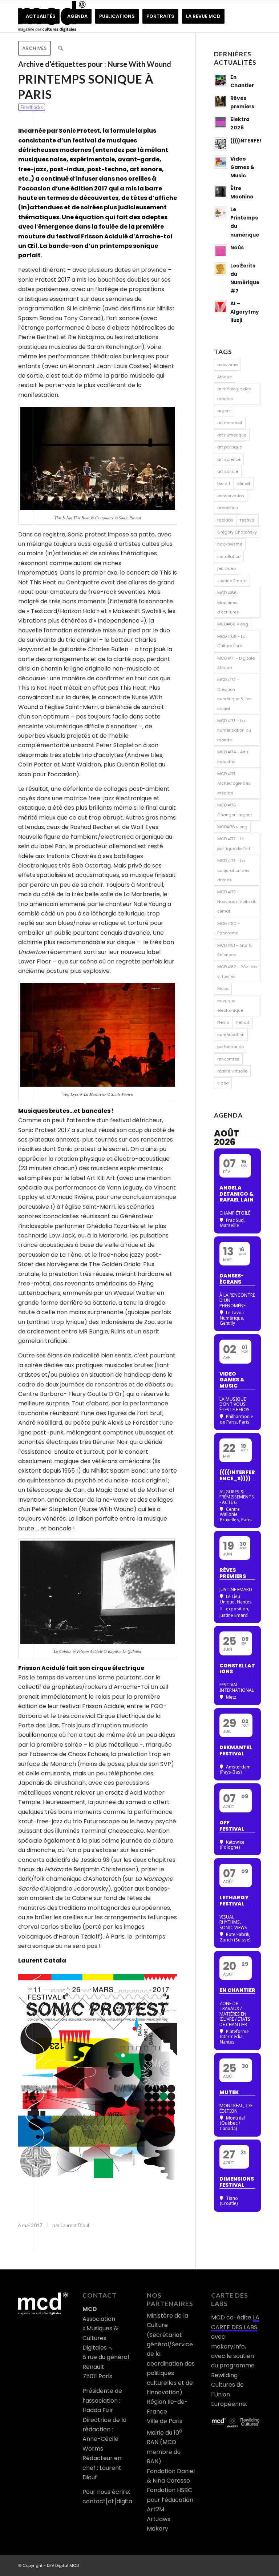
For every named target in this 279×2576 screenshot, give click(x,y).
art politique (230, 447)
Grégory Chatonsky (237, 532)
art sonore (228, 471)
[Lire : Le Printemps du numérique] (221, 213)
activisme (227, 365)
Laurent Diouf (75, 2225)
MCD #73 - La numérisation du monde (234, 730)
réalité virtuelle (232, 1071)
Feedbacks (32, 107)
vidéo (223, 1083)
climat (244, 483)
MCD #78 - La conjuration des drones (233, 870)
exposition (228, 508)
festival (248, 520)
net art (243, 1022)
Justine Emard (232, 581)
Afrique (225, 377)
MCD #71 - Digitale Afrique (236, 663)
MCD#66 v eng (233, 624)
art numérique (232, 435)
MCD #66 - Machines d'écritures (229, 602)
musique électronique (230, 1006)
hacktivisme (230, 544)
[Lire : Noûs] (221, 251)
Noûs (237, 248)
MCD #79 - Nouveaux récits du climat (237, 901)
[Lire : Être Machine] (221, 192)
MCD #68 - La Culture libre (231, 641)
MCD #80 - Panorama (229, 928)
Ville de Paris (165, 2421)
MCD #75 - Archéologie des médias (234, 783)
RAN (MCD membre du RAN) (164, 2452)
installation (229, 556)
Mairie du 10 (165, 2433)
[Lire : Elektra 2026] (221, 122)
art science (229, 459)
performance (231, 1047)
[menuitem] (41, 16)
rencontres (228, 1059)
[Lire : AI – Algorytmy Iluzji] (221, 307)
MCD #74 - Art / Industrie (233, 757)
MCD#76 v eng (232, 827)
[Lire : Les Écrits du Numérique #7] (221, 269)
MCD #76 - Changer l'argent (235, 810)
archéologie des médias (234, 394)
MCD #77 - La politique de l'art (234, 844)
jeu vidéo (227, 568)
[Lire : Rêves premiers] (221, 101)
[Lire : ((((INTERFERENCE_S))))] (221, 144)
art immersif (230, 423)
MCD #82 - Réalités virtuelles (237, 971)
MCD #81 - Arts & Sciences (234, 950)
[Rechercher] (60, 48)
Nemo (223, 1022)
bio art (224, 483)
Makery (157, 2529)
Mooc (223, 989)
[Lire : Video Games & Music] (221, 162)
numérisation (231, 1035)
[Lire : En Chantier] (221, 80)
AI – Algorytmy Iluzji (245, 312)
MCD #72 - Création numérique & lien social (234, 694)
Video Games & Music (242, 167)
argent (224, 411)
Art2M (155, 2509)
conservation (231, 496)
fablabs (225, 520)
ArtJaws (159, 2519)
